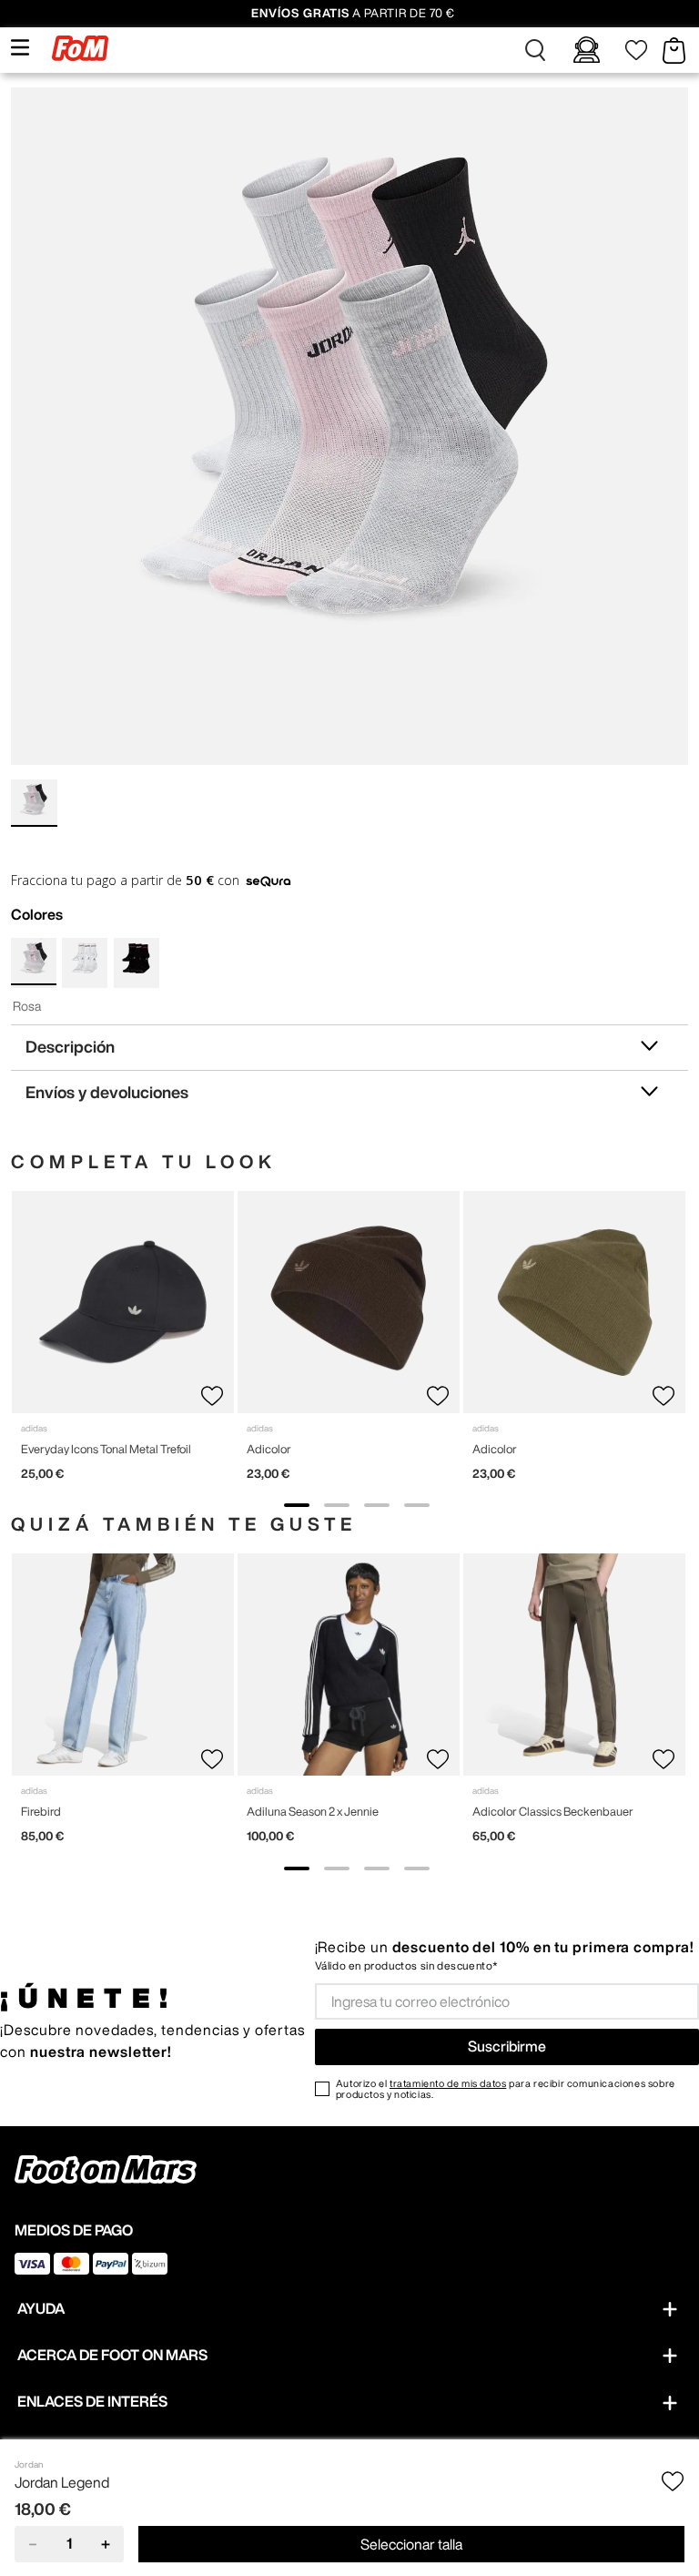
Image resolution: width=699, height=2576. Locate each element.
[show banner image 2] (337, 1505)
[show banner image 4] (417, 1505)
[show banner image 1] (297, 1505)
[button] (535, 50)
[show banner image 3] (377, 1505)
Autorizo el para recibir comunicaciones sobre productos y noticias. (506, 2089)
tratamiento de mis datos (448, 2083)
